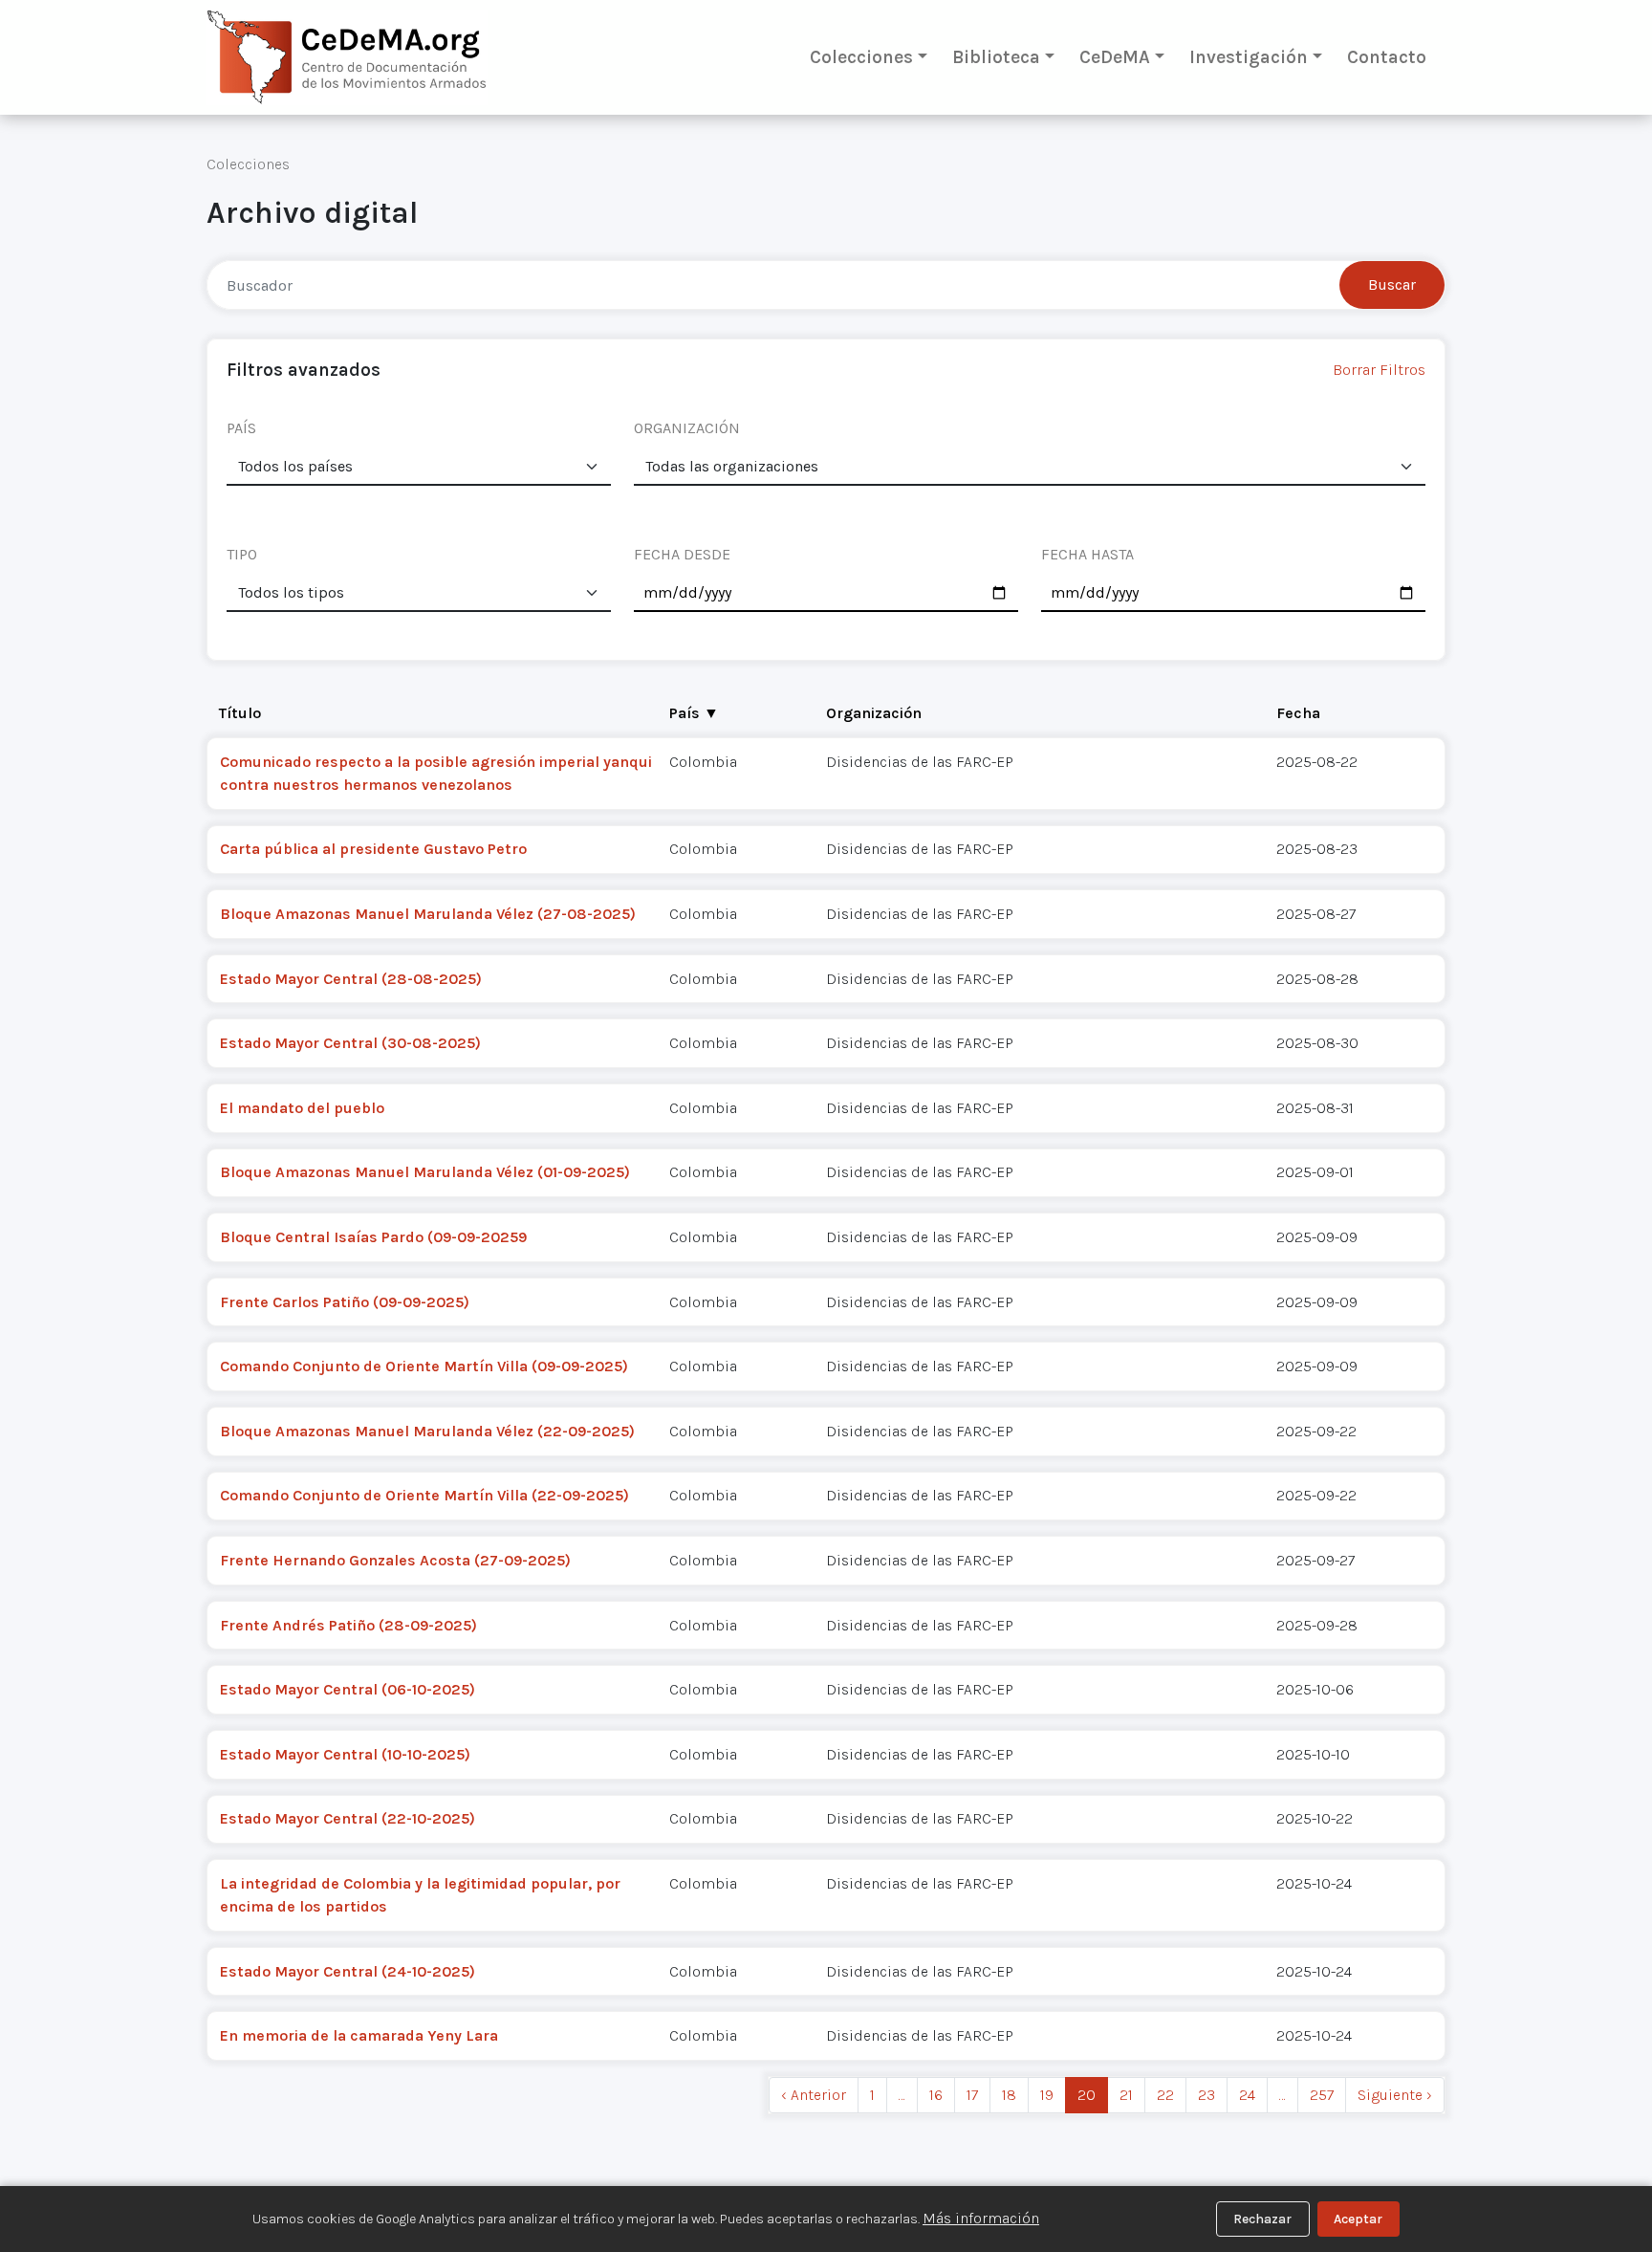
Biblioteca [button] (996, 57)
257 (1322, 2095)
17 (972, 2095)
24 (1247, 2095)
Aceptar (1358, 2219)
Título (240, 713)
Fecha (1298, 713)
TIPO (242, 554)
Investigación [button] (1249, 57)
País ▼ (694, 713)
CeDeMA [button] (1115, 57)
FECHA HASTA (1087, 554)
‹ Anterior (814, 2095)
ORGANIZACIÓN (687, 428)
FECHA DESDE (682, 554)
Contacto (1387, 57)
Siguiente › (1395, 2095)
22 (1165, 2095)
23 (1206, 2095)
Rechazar (1262, 2219)
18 (1009, 2095)
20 (1087, 2095)
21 (1126, 2095)
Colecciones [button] (861, 57)
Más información (981, 2218)
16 (936, 2095)
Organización (874, 713)
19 (1047, 2095)
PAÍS (241, 428)
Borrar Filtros (1379, 370)
